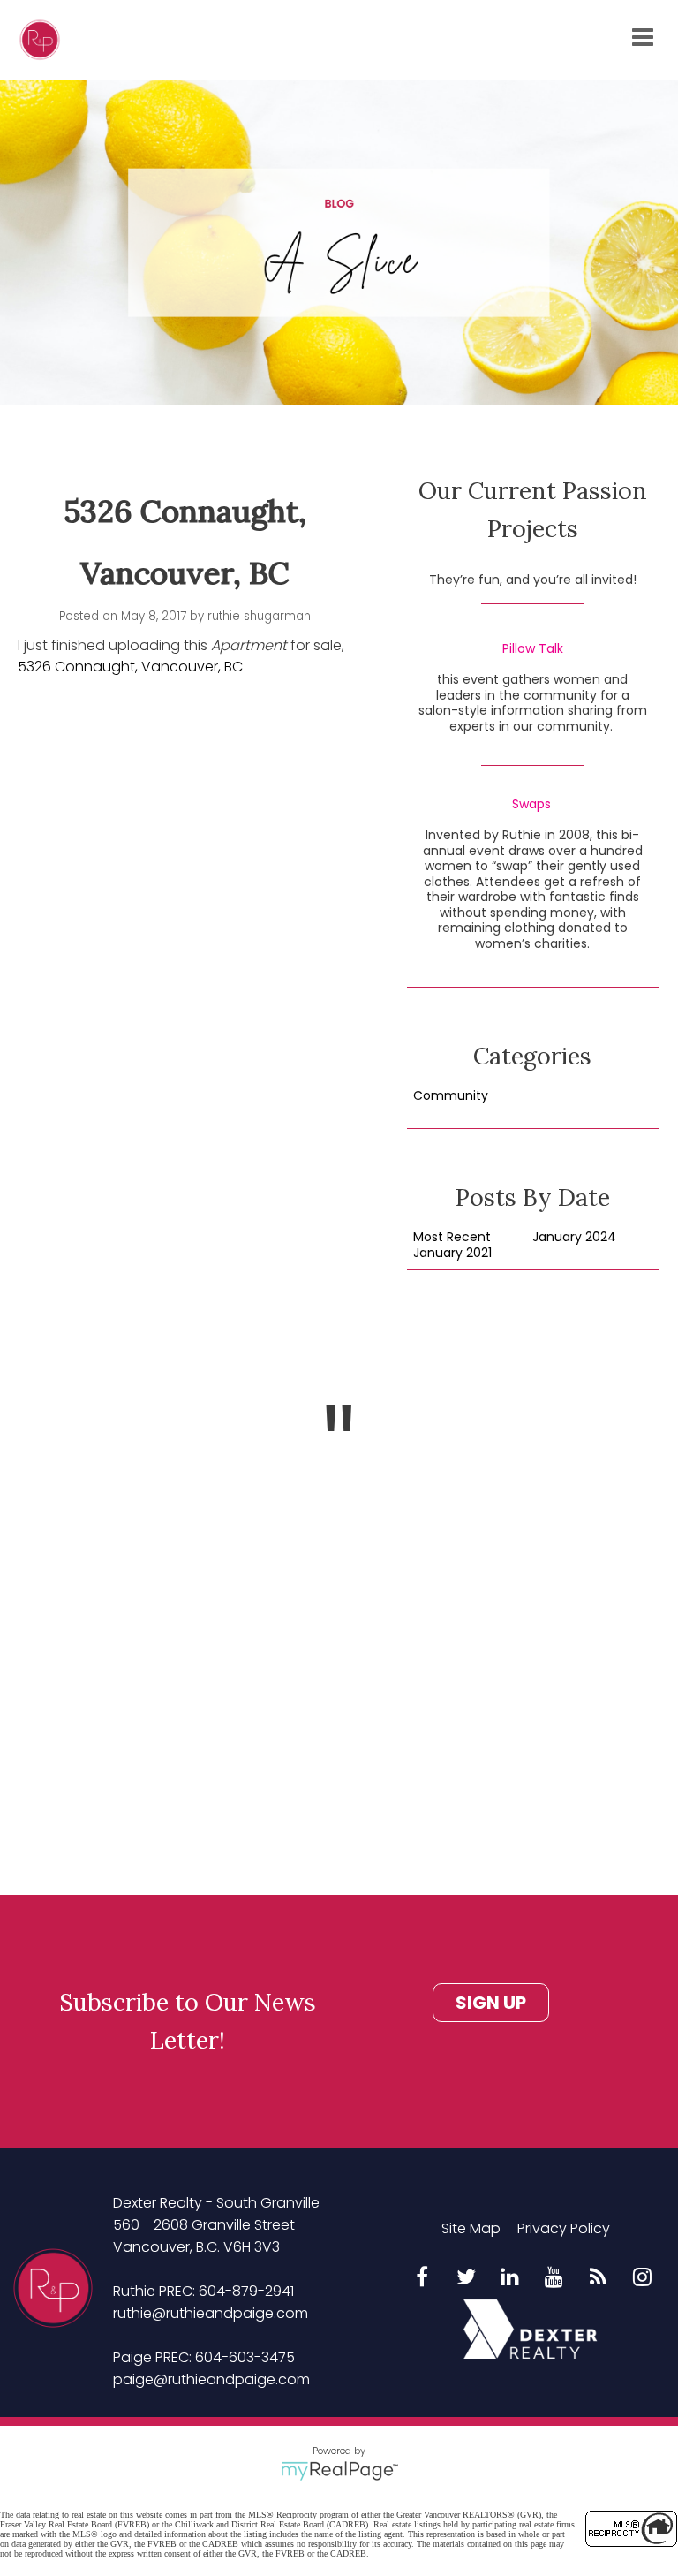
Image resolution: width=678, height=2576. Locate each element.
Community (451, 1096)
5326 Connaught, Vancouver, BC (130, 667)
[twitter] (466, 2278)
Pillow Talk (533, 649)
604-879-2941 (246, 2291)
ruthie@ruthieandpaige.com (211, 2313)
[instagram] (643, 2278)
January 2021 (452, 1254)
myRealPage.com (339, 2471)
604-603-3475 (245, 2357)
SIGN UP (491, 2003)
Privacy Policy (564, 2228)
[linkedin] (510, 2278)
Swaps (531, 805)
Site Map (471, 2228)
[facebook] (422, 2278)
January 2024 (574, 1238)
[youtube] (554, 2278)
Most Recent (452, 1238)
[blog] (599, 2278)
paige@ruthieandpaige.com (211, 2379)
